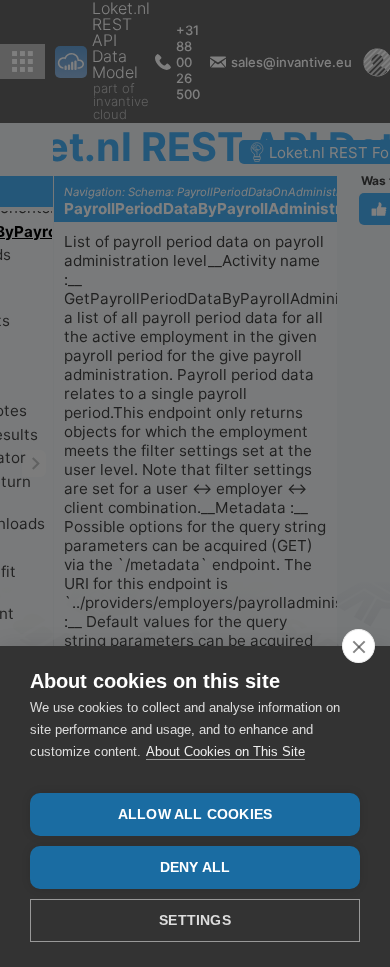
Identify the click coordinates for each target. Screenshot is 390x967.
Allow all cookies (195, 814)
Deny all (195, 867)
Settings (195, 920)
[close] (358, 646)
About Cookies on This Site (225, 751)
